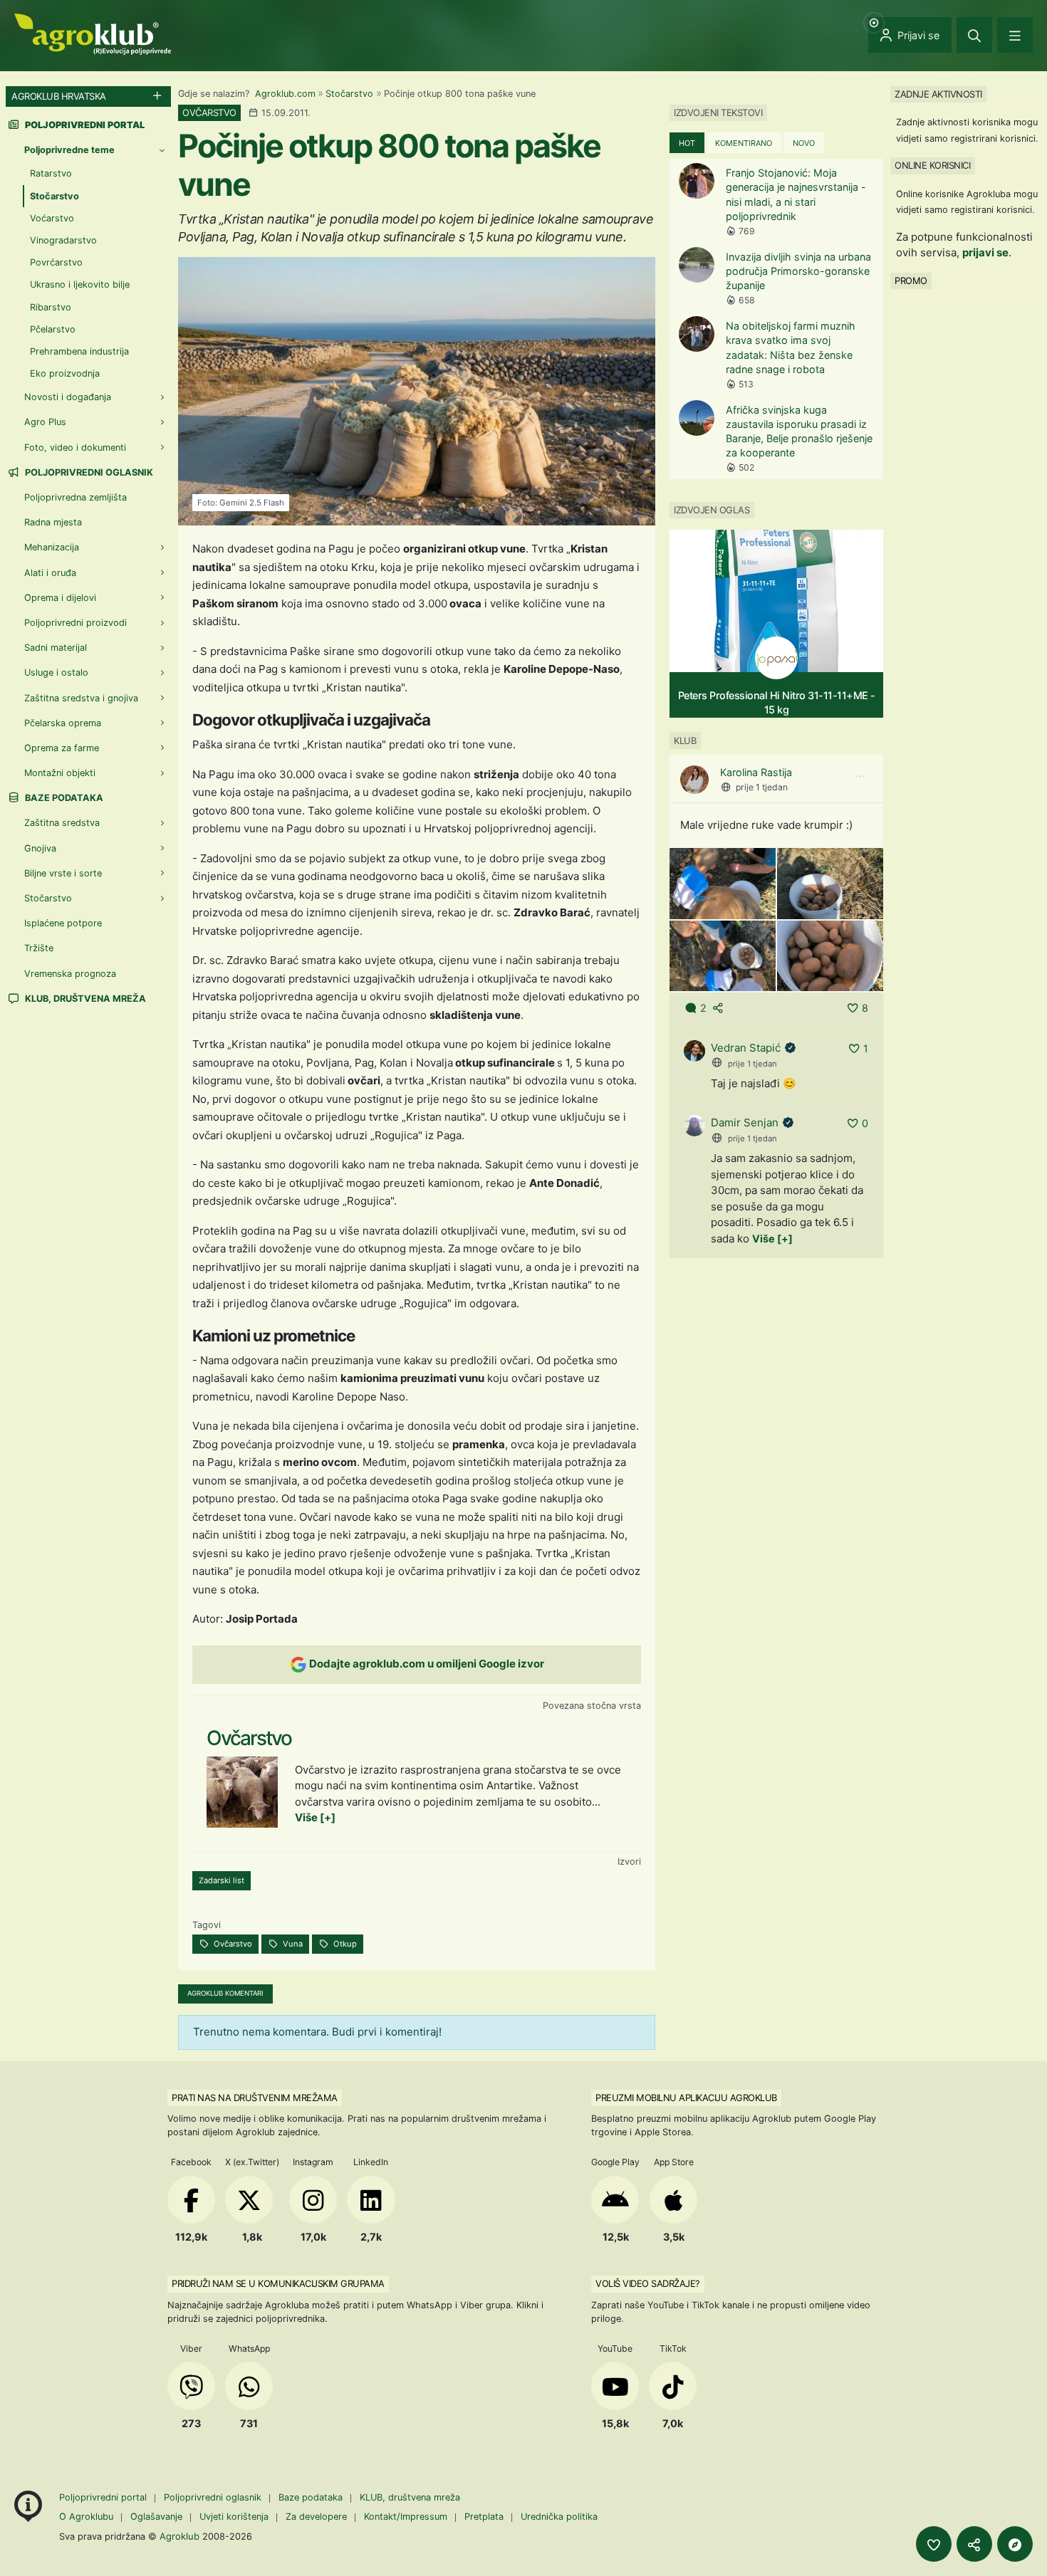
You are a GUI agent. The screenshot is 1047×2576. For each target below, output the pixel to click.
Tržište (39, 948)
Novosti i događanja (68, 397)
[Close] (974, 35)
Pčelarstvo (53, 329)
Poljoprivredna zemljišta (75, 497)
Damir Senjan (745, 1122)
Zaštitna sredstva (62, 823)
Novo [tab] (804, 143)
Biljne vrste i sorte (63, 873)
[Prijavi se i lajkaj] (934, 2544)
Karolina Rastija (756, 772)
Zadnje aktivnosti (938, 94)
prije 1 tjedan (762, 787)
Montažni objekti (60, 773)
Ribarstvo (51, 307)
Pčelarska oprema (63, 723)
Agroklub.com (285, 94)
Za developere (316, 2517)
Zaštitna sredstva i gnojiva (81, 698)
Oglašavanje (156, 2517)
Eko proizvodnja (65, 373)
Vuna (292, 1944)
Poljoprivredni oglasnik (88, 472)
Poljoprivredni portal (104, 2497)
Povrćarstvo (56, 262)
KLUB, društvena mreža (84, 999)
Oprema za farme (62, 748)
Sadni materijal (56, 648)
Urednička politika (559, 2517)
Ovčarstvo (232, 1944)
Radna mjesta (53, 522)
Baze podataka (63, 798)
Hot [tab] (687, 143)
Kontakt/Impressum (406, 2517)
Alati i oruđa (50, 573)
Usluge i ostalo (56, 672)
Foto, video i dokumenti (75, 447)
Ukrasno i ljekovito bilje (80, 284)
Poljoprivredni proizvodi (75, 623)
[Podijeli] (974, 2544)
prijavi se (985, 252)
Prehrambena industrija (79, 351)
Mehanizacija (52, 547)
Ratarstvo (51, 173)
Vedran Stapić (746, 1048)
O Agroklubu (86, 2517)
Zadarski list (222, 1880)
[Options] (860, 777)
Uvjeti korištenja (234, 2517)
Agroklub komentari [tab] (225, 1993)
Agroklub (179, 2536)
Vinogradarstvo (63, 240)
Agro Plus (45, 422)
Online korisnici (932, 165)
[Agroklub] (93, 33)
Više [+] (315, 1817)
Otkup (344, 1944)
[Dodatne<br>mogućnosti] (1015, 2544)
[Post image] (723, 883)
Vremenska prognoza (70, 974)
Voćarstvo (52, 218)
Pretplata (484, 2517)
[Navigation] (1015, 35)
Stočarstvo (349, 94)
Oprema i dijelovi (60, 598)
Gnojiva (40, 848)
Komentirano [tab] (744, 143)
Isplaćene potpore (63, 923)
